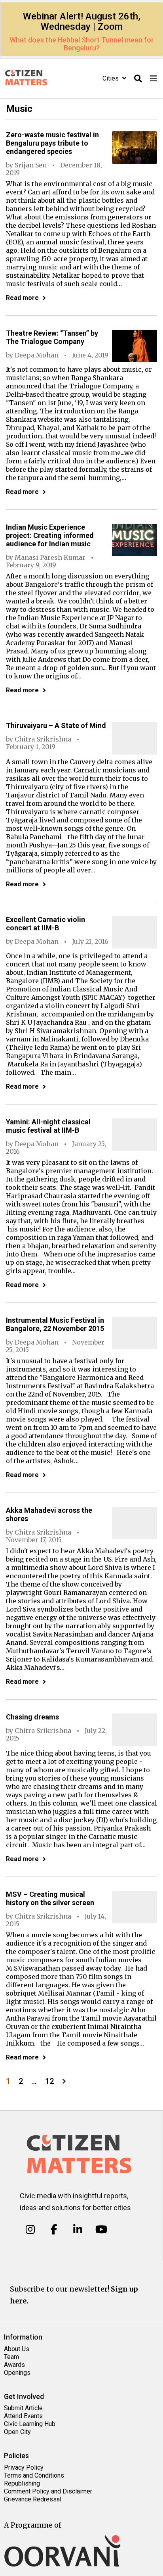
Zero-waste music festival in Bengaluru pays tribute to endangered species (52, 143)
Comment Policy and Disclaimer (48, 2491)
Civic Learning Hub (30, 2424)
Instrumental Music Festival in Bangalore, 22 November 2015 (55, 1324)
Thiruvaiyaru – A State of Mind (56, 725)
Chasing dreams (32, 1717)
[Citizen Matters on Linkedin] (78, 2230)
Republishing (22, 2483)
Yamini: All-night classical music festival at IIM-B (48, 1126)
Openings (17, 2373)
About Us (17, 2349)
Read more (22, 298)
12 (49, 2081)
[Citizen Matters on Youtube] (101, 2230)
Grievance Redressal (33, 2499)
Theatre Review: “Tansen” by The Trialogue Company (52, 337)
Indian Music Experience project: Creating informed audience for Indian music (50, 535)
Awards (14, 2365)
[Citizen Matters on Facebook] (54, 2230)
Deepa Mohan (37, 355)
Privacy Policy (24, 2467)
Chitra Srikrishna (43, 739)
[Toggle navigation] (154, 79)
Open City (17, 2432)
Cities (111, 78)
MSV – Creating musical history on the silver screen (50, 1898)
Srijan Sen (31, 165)
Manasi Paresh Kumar (50, 557)
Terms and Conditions (34, 2475)
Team (11, 2357)
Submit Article (23, 2408)
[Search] (138, 79)
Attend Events (23, 2416)
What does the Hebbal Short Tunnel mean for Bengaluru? (82, 44)
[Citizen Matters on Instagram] (30, 2230)
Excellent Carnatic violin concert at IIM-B (45, 924)
